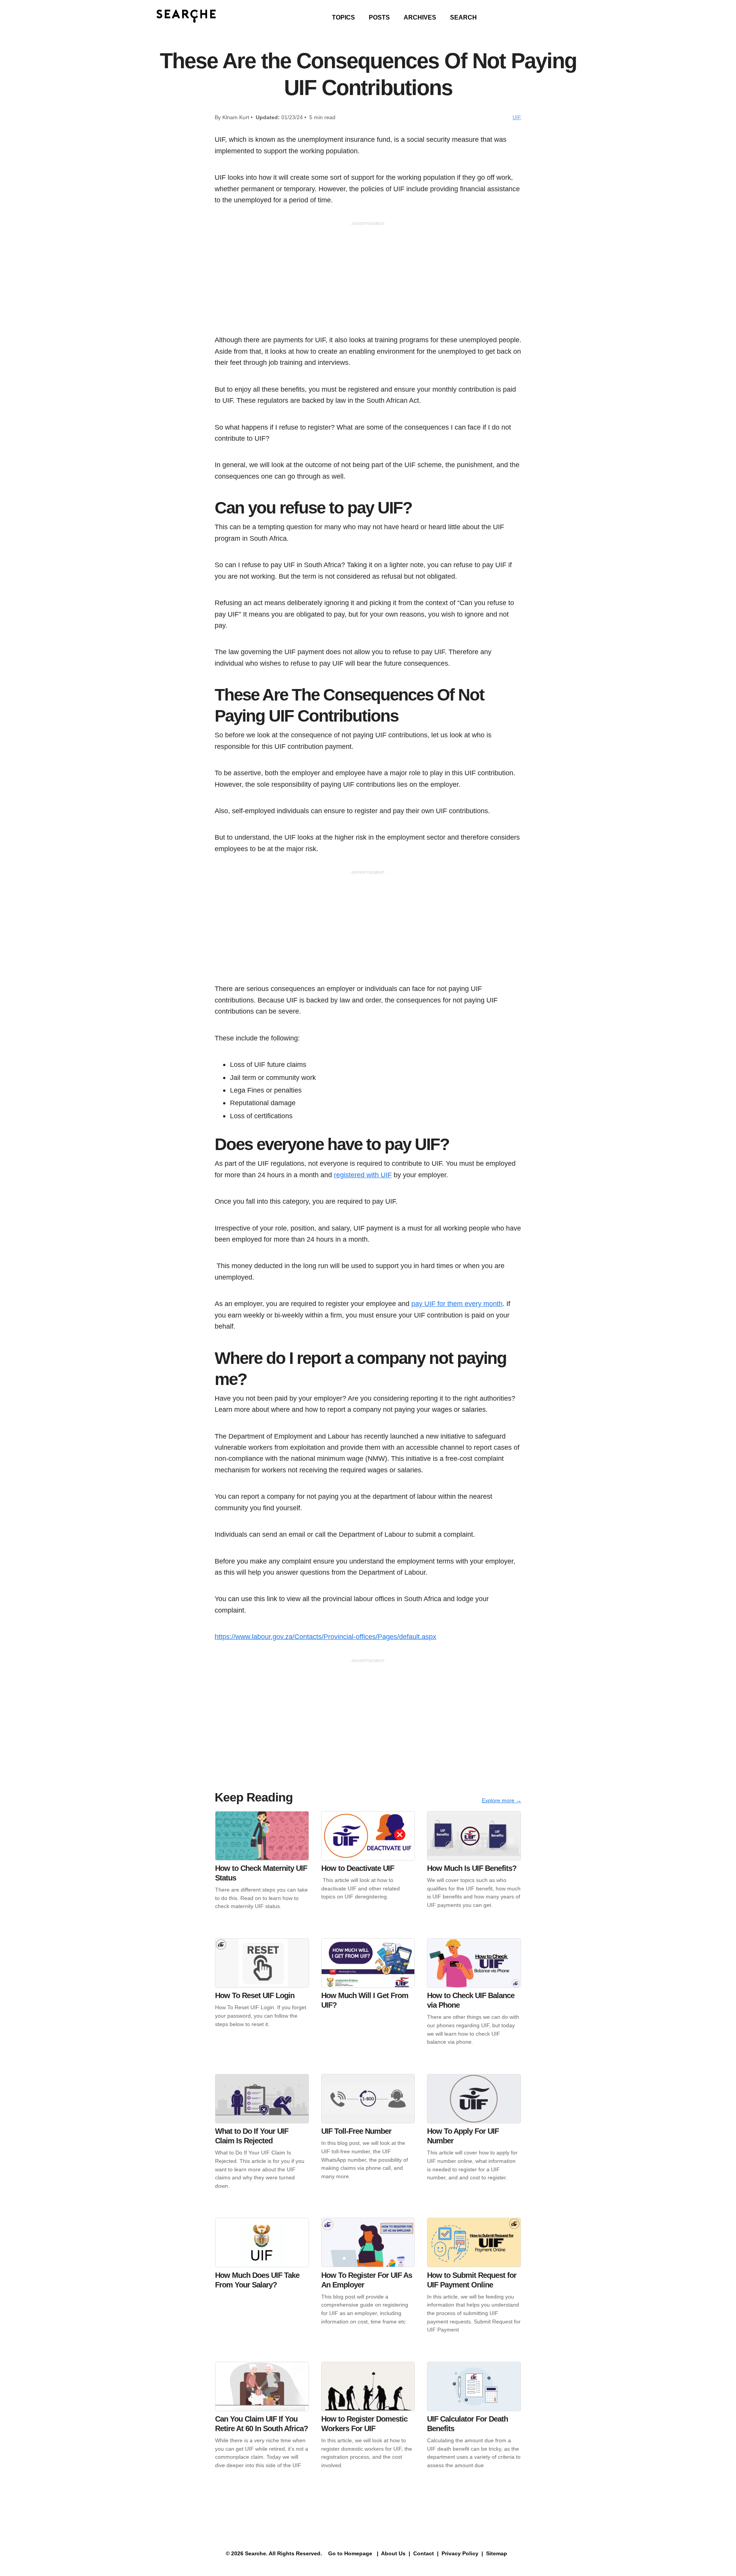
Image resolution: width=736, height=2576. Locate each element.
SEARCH (463, 17)
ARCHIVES (420, 17)
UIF (517, 117)
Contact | (425, 2553)
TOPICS (343, 17)
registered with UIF (363, 1175)
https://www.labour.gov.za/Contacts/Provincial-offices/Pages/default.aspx (325, 1637)
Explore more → (502, 1800)
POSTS (379, 17)
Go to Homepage (349, 2553)
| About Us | (393, 2553)
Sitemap (497, 2553)
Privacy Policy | (462, 2553)
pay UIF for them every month (457, 1304)
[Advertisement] (368, 281)
